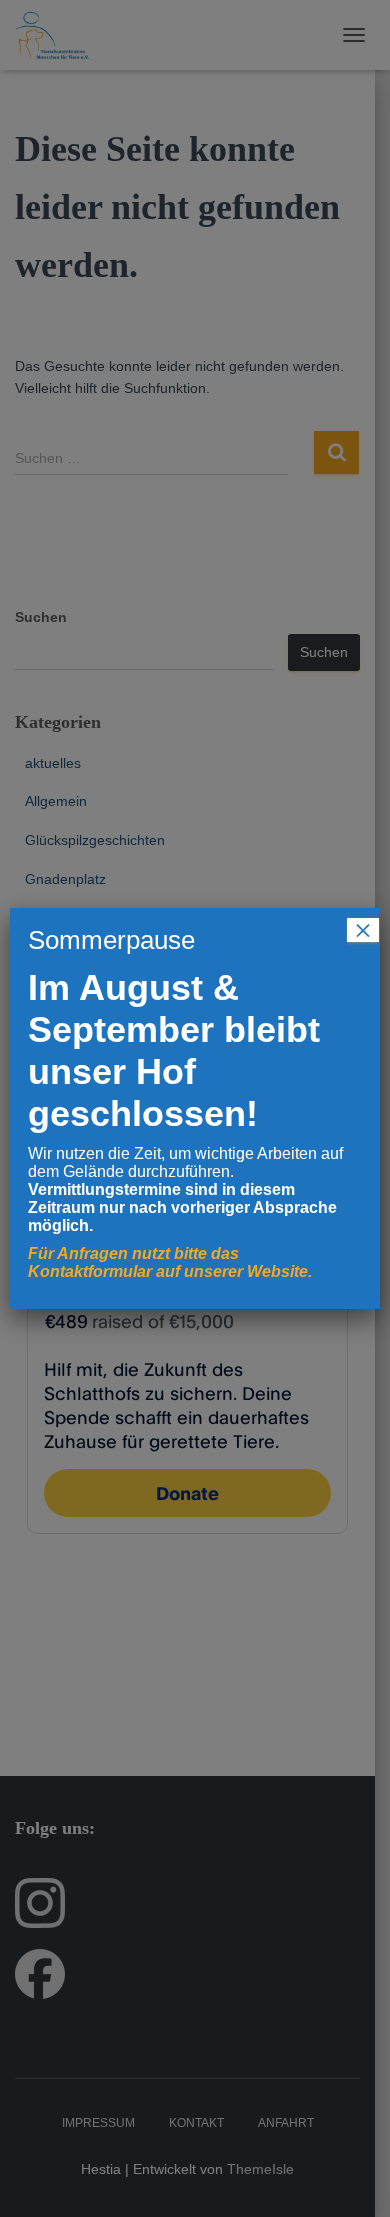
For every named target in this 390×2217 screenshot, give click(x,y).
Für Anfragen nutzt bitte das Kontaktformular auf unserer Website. (170, 1262)
